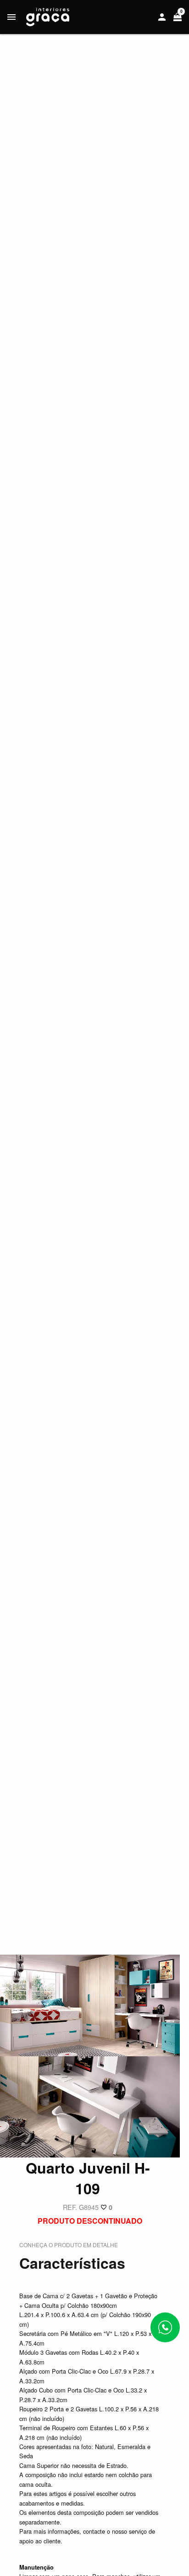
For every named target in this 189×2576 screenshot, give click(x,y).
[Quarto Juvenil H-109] (90, 2005)
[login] (162, 17)
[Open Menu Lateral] (11, 17)
